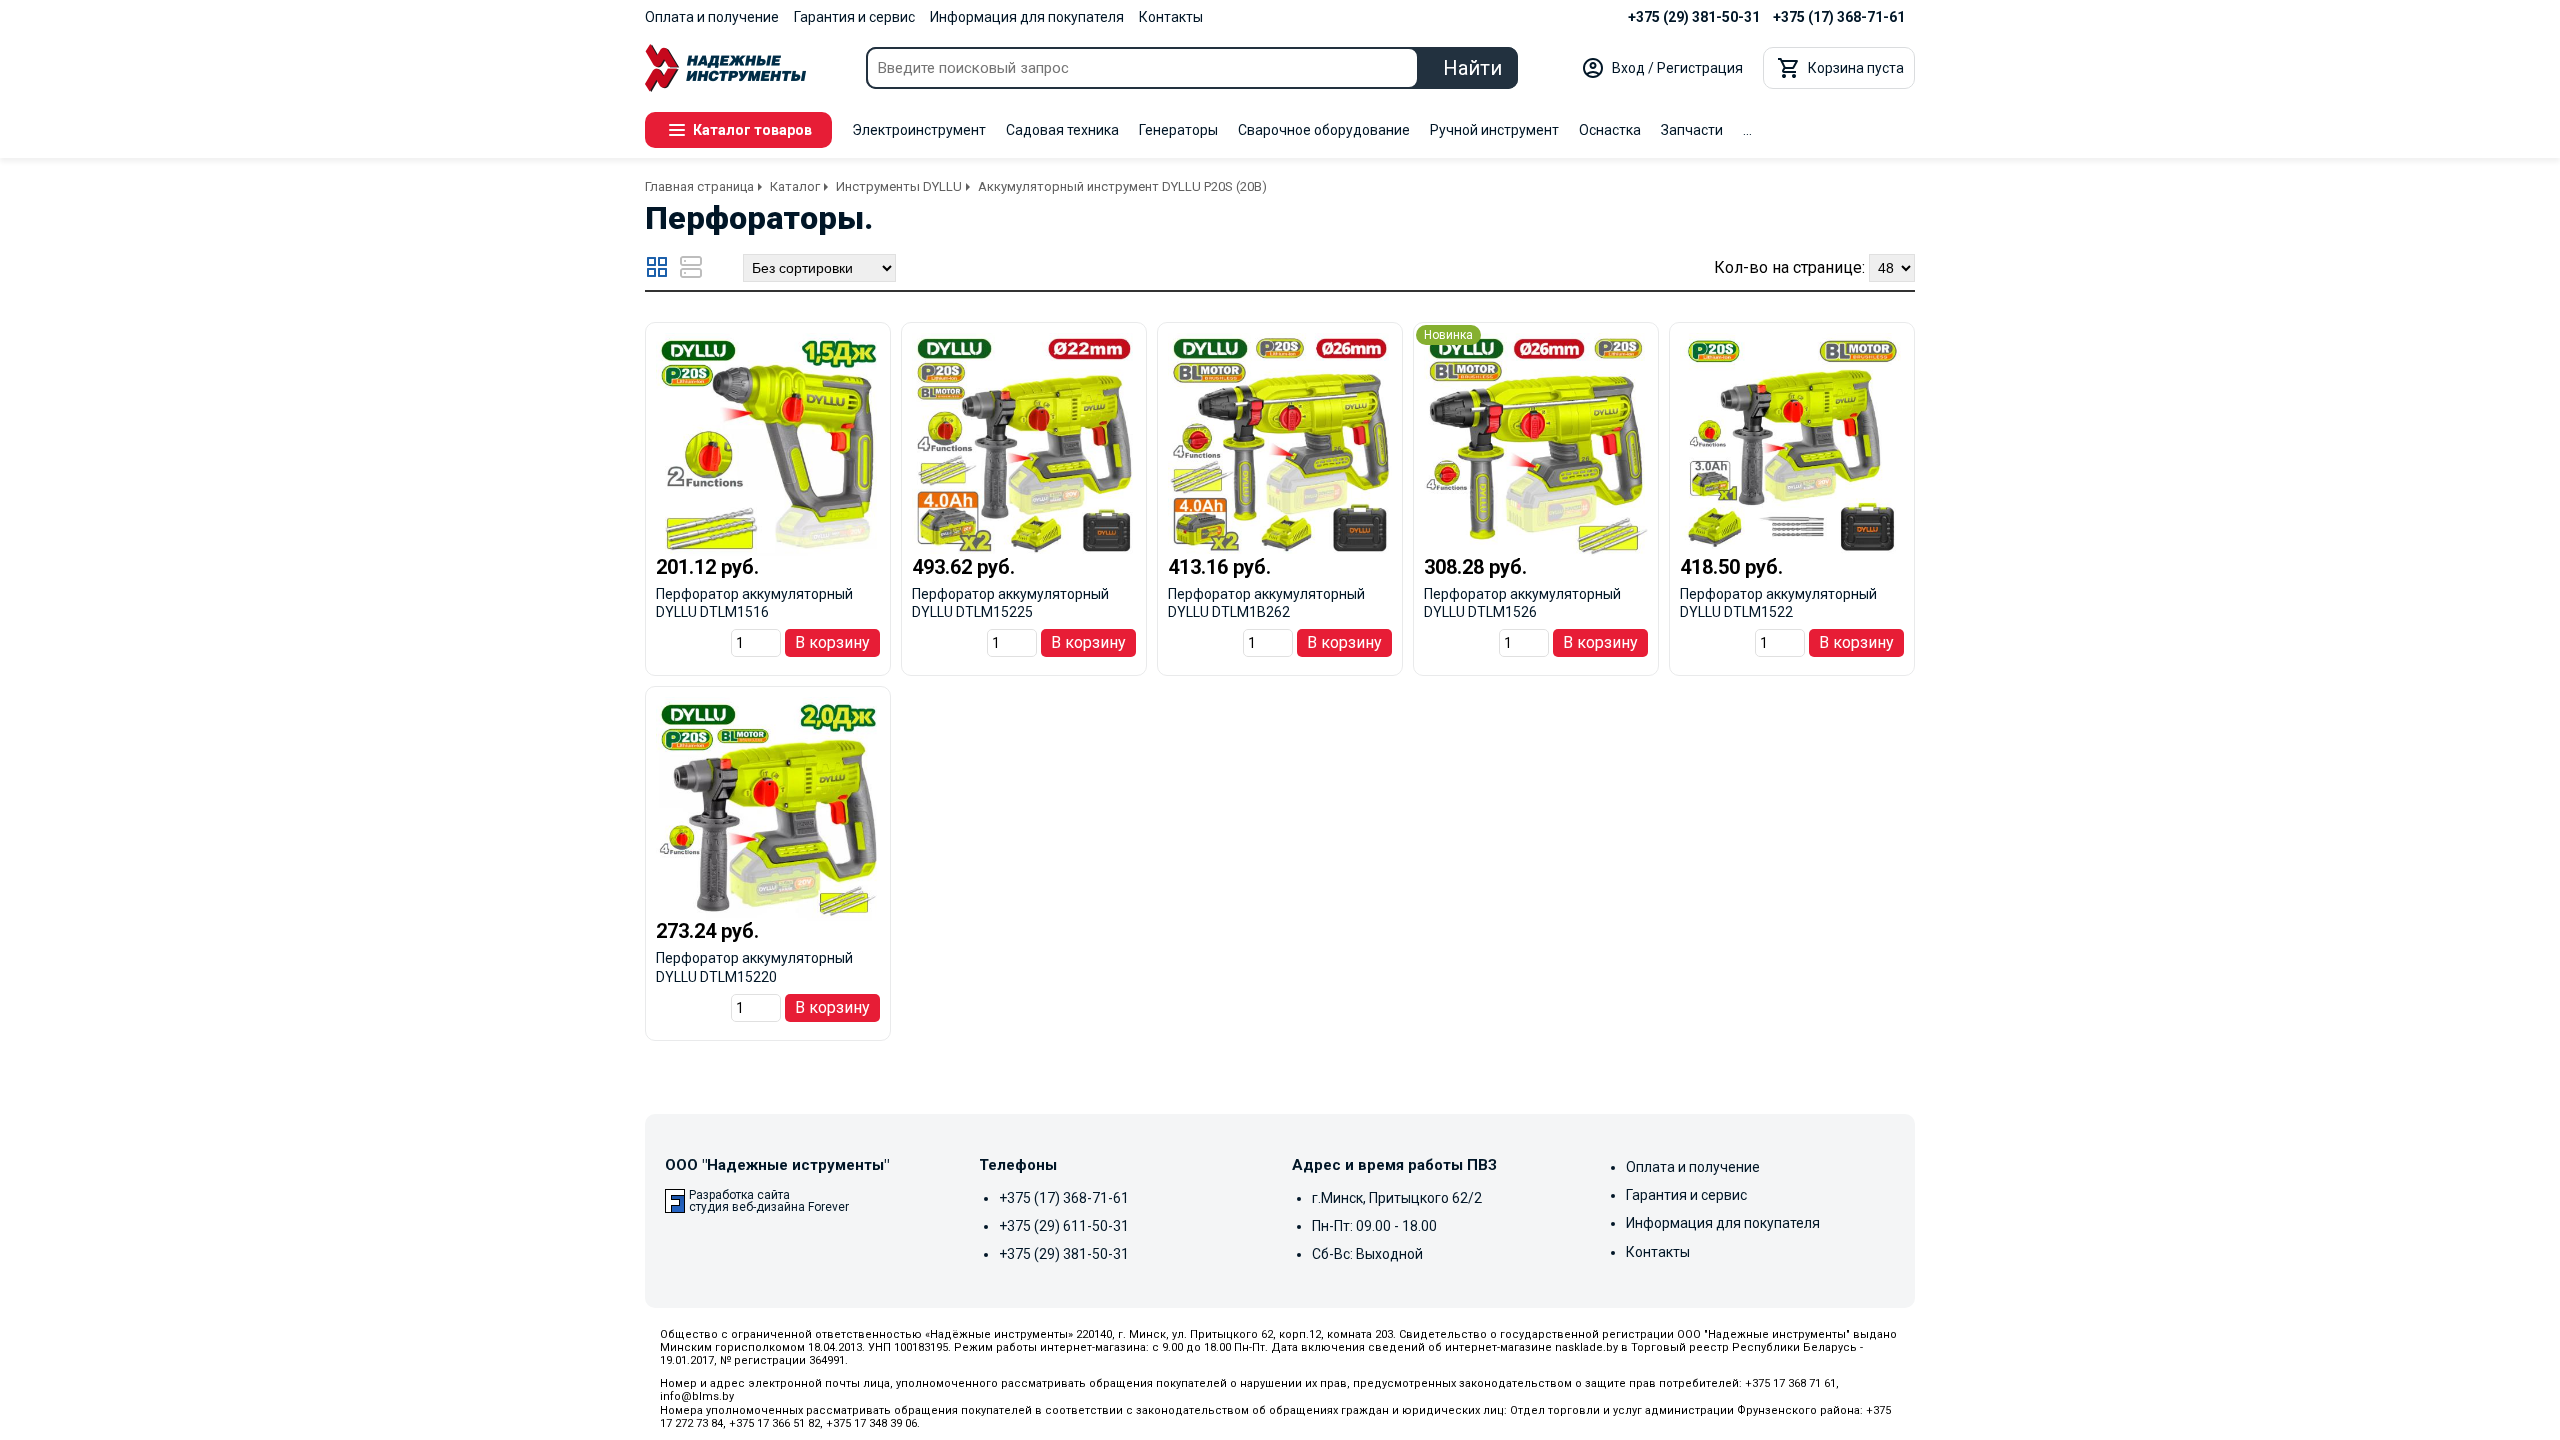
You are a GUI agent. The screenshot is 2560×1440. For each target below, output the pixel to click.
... (1747, 130)
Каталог (795, 186)
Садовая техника (1062, 130)
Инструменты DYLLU (899, 186)
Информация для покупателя (1027, 17)
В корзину (832, 642)
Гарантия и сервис (854, 17)
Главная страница (699, 186)
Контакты (1171, 17)
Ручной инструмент (1494, 130)
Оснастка (1610, 130)
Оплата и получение (712, 17)
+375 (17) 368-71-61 (1839, 17)
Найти (1472, 68)
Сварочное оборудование (1324, 130)
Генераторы (1178, 130)
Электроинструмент (919, 130)
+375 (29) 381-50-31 (1694, 17)
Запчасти (1692, 130)
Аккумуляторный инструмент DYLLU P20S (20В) (1122, 186)
